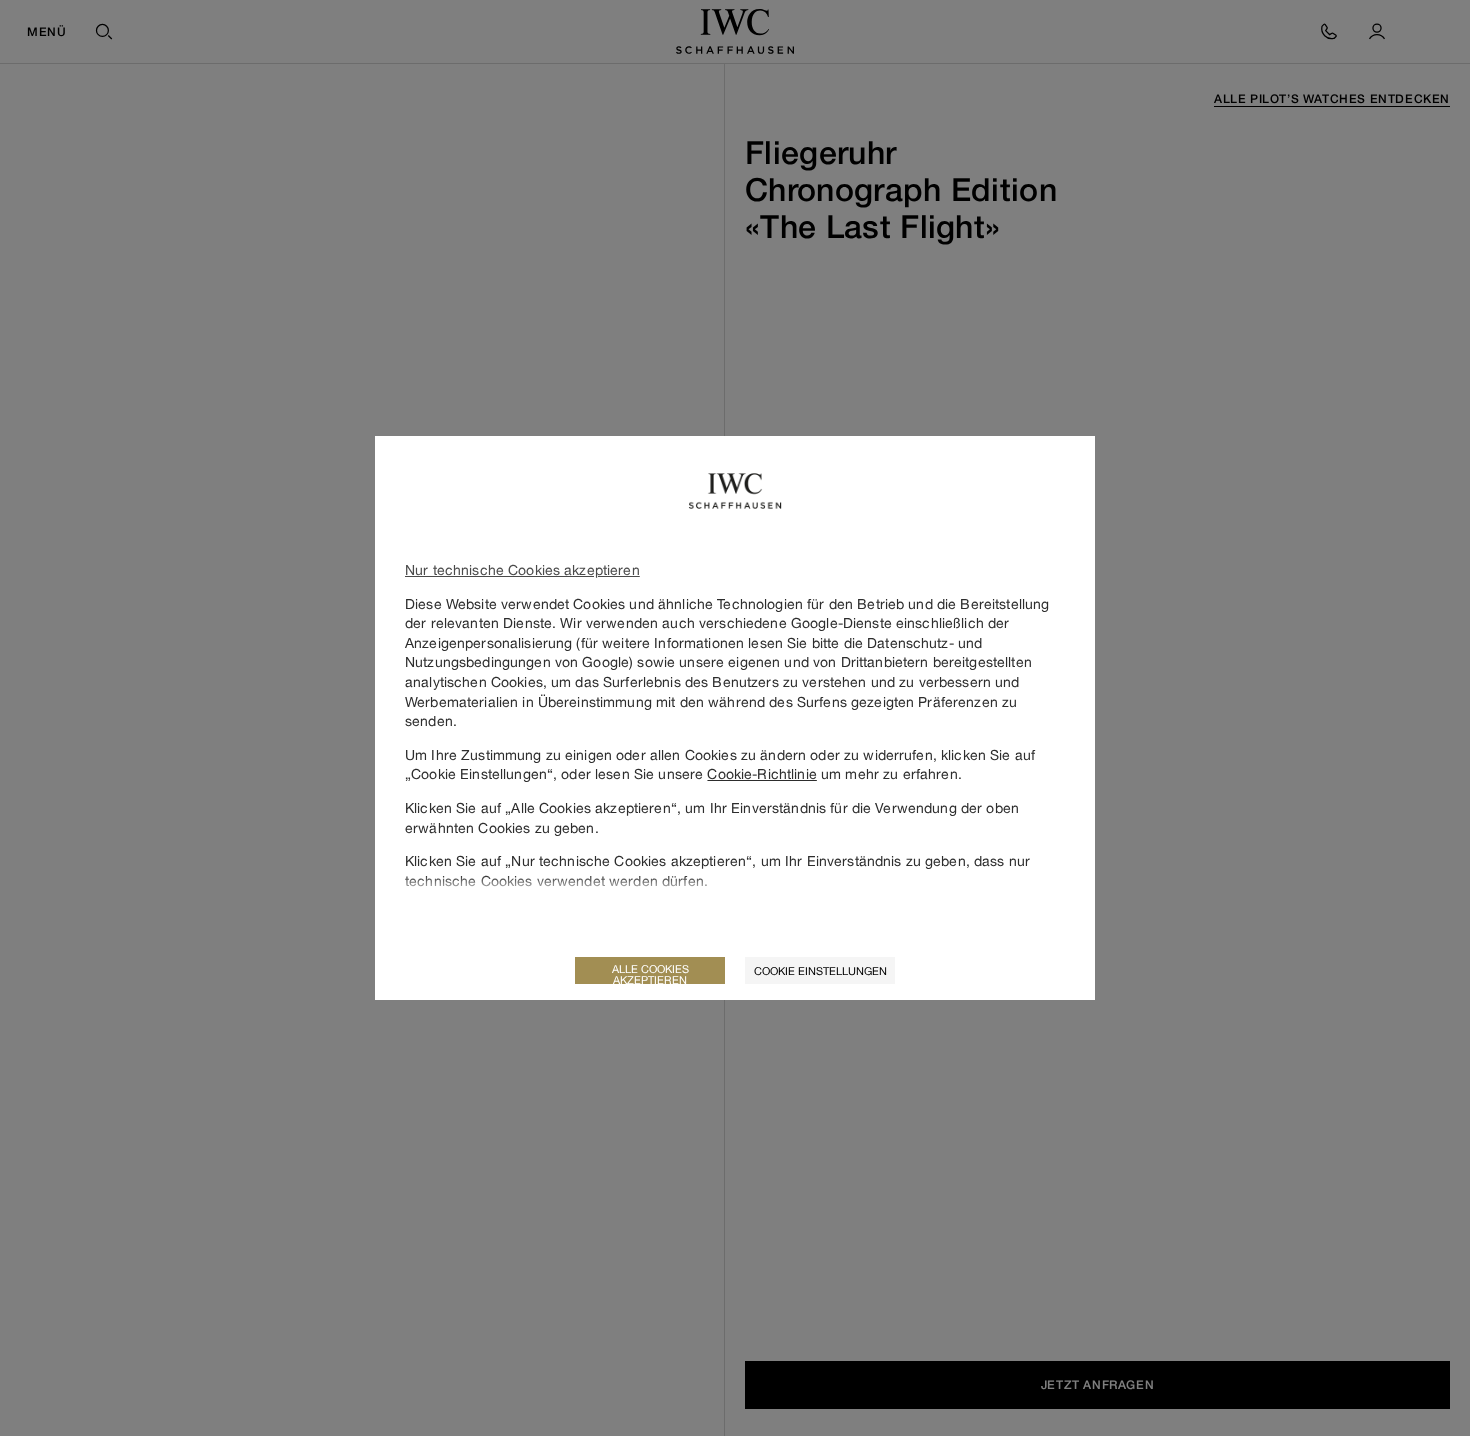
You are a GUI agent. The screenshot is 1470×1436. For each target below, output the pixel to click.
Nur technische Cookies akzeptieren (522, 569)
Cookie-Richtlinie (761, 773)
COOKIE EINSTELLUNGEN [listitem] (820, 970)
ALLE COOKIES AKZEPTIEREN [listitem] (650, 973)
